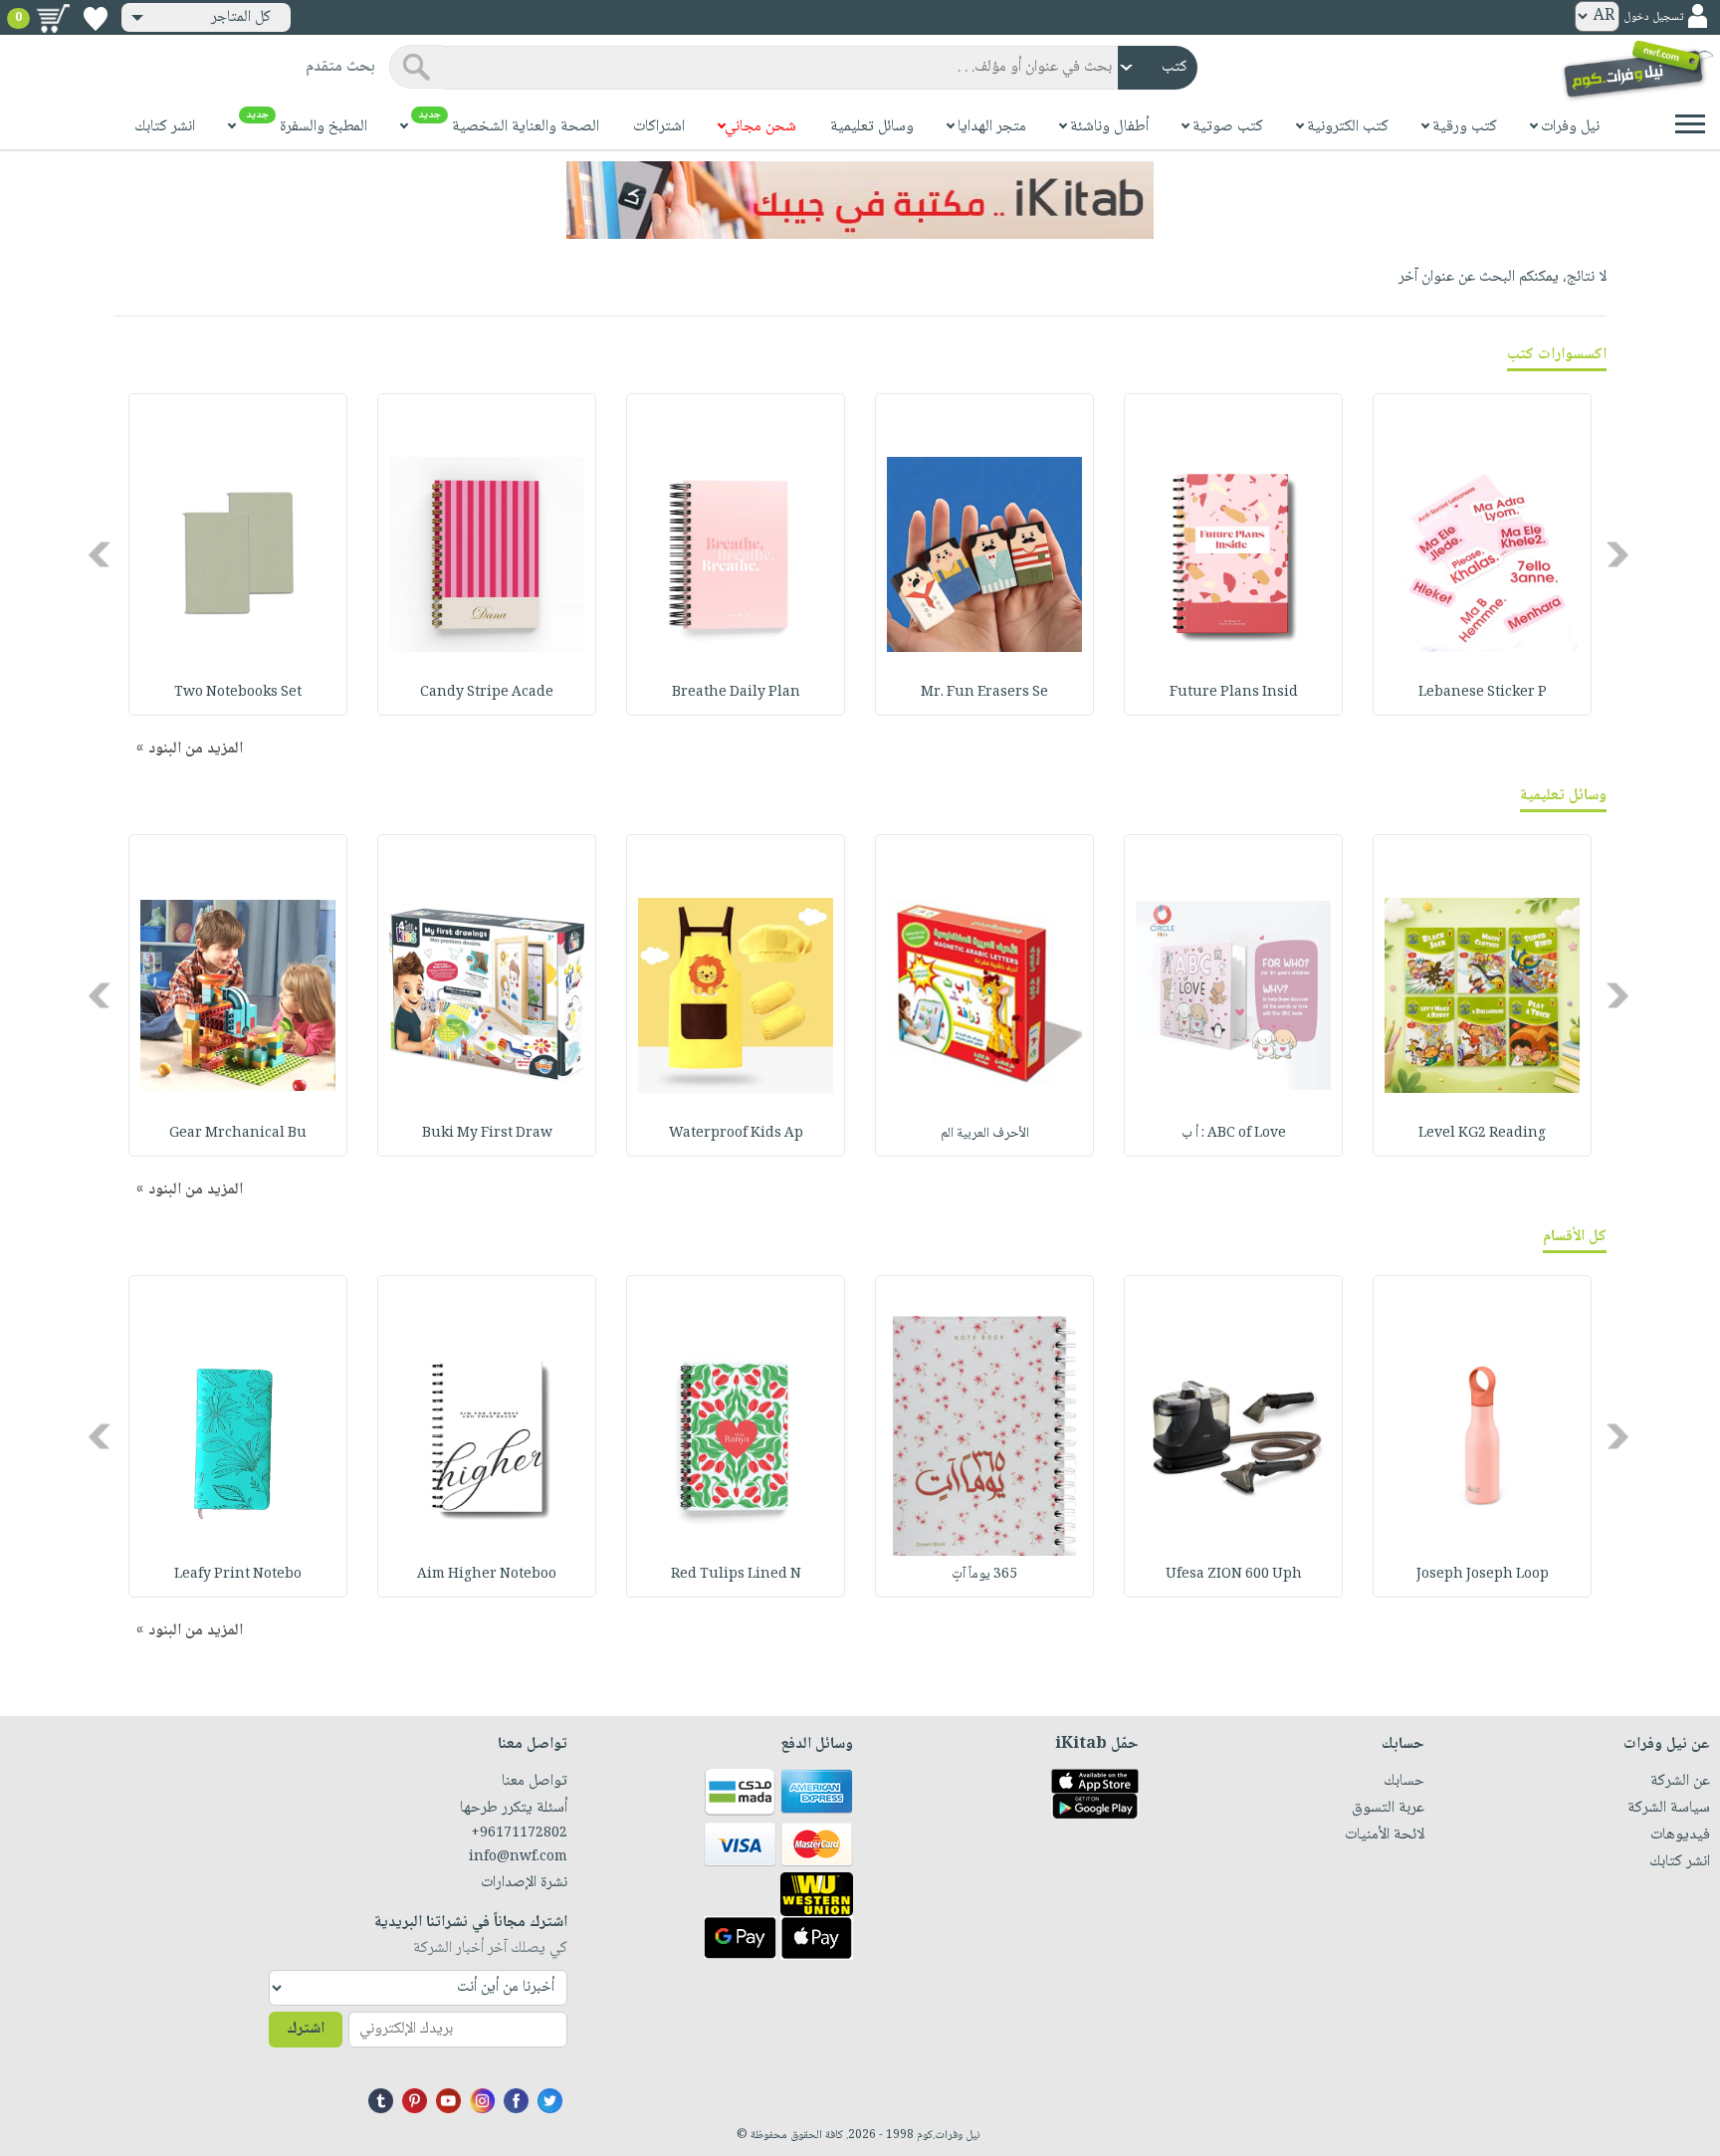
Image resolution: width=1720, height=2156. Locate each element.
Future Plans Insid (1234, 693)
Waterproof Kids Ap (736, 1134)
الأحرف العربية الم (985, 1134)
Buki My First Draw (487, 1134)
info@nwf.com (518, 1857)
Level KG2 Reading (1482, 1134)
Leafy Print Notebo (238, 1575)
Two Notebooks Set (238, 693)
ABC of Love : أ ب (1234, 1134)
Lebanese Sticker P (1483, 693)
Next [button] (101, 555)
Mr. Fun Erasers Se (984, 693)
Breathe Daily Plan (736, 693)
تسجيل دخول (1653, 17)
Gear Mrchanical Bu (238, 1134)
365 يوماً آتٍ (984, 1575)
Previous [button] (1619, 555)
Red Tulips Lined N (736, 1575)
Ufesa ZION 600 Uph (1234, 1575)
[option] (1482, 554)
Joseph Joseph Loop (1483, 1575)
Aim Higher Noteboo (487, 1575)
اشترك (306, 2029)
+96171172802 (519, 1833)
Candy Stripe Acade (487, 693)
